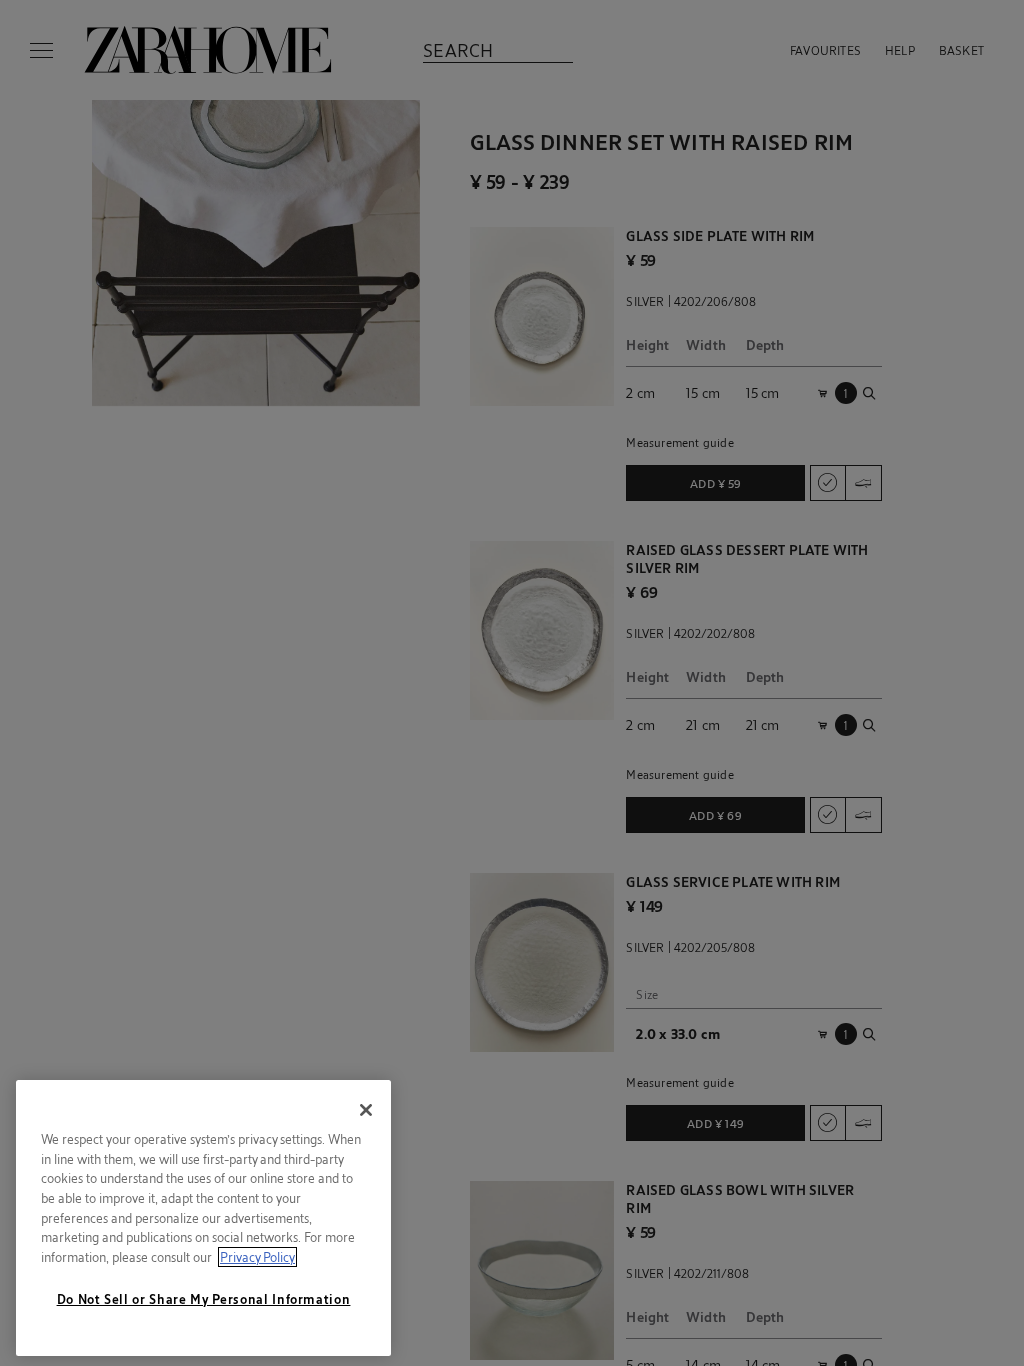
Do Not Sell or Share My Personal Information (204, 1299)
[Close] (366, 1110)
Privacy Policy (257, 1257)
